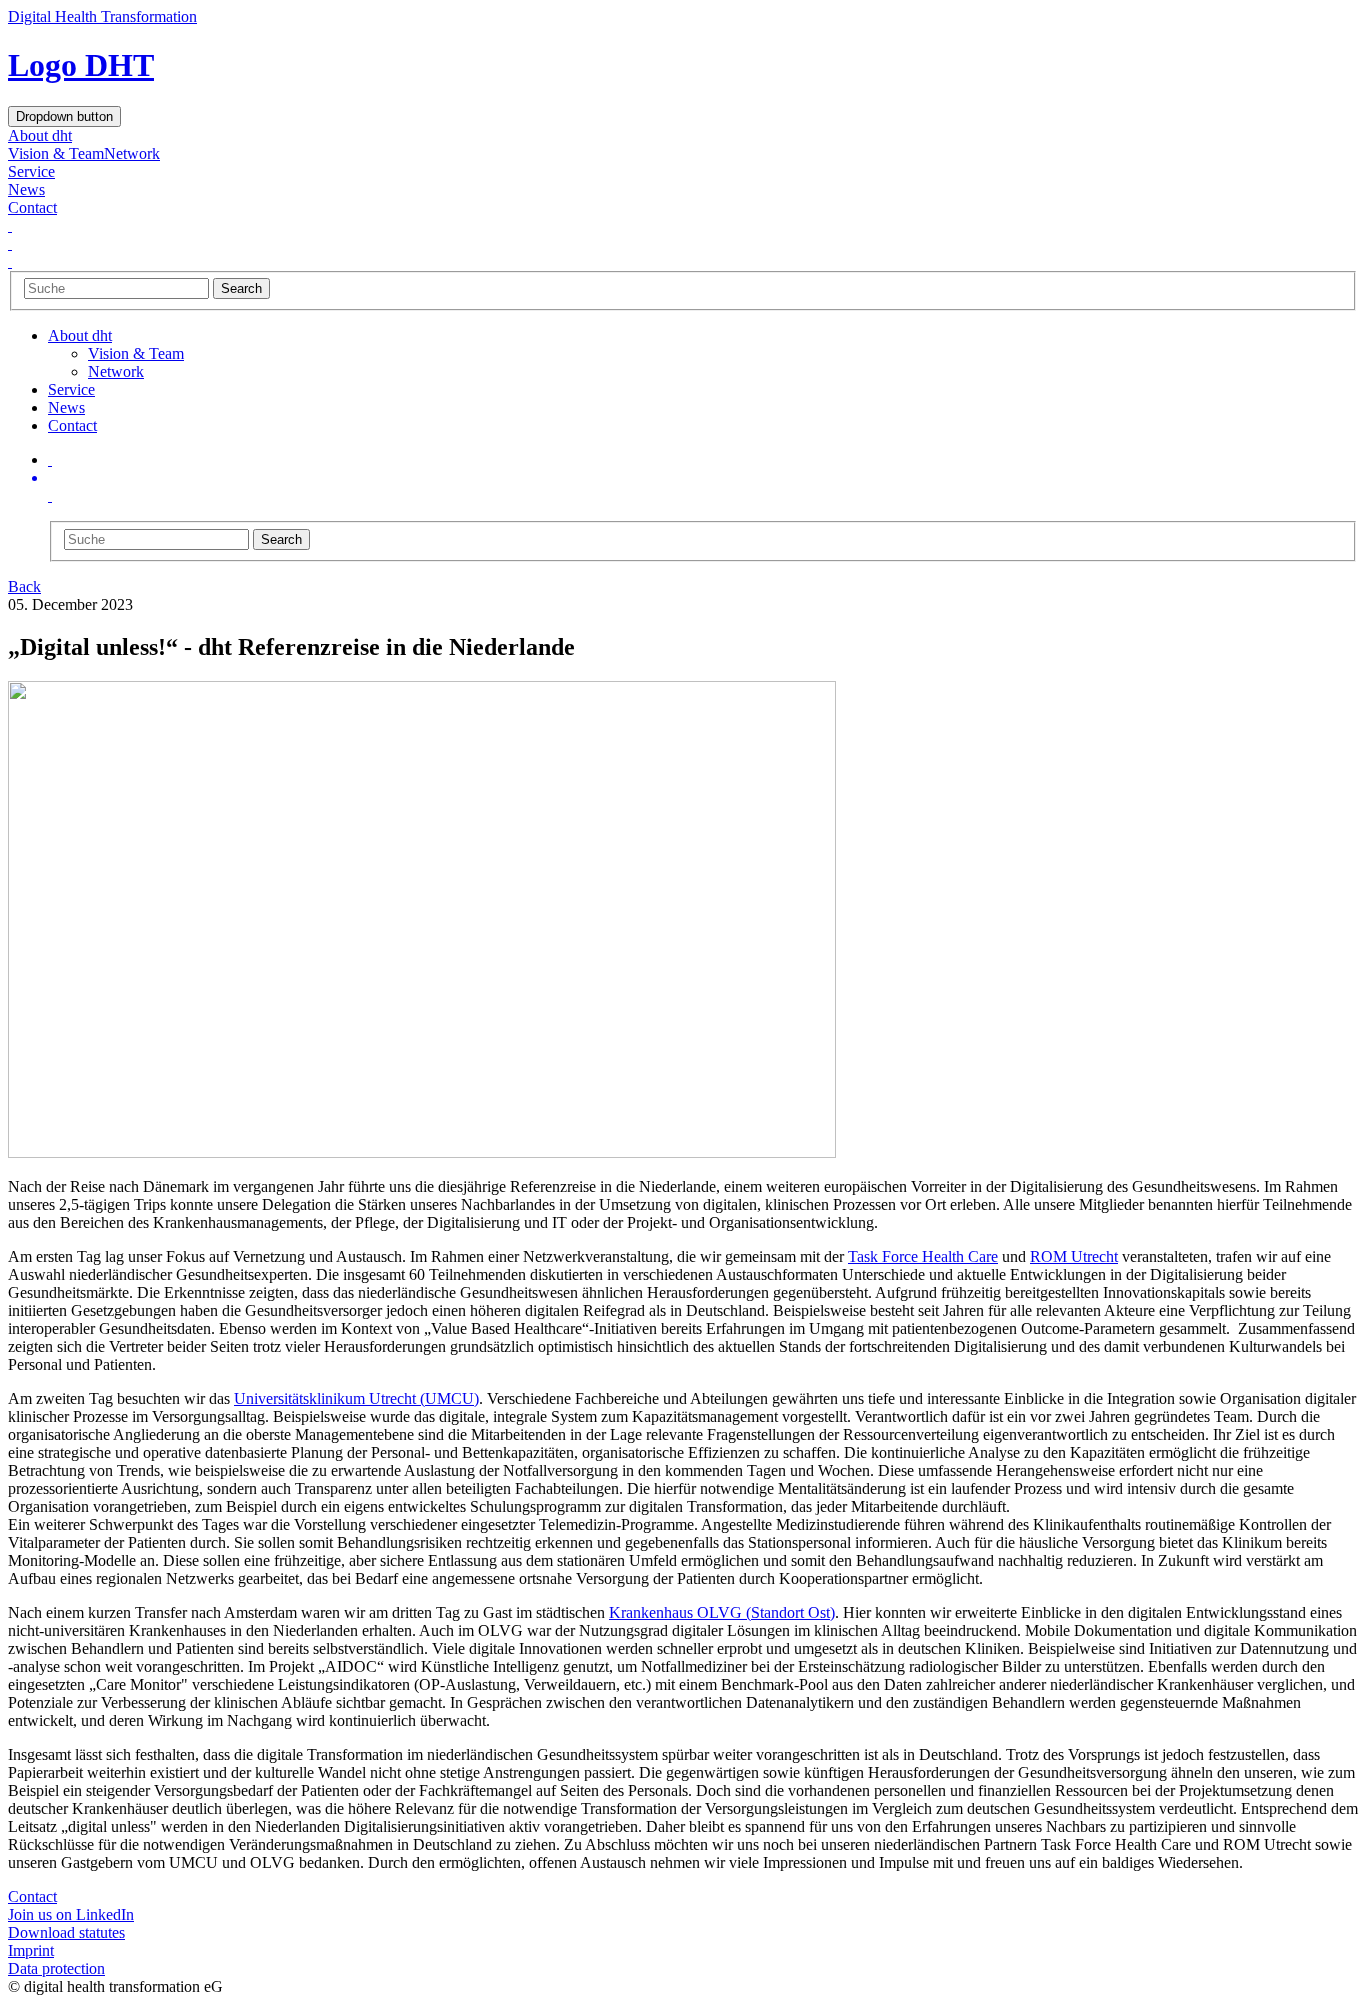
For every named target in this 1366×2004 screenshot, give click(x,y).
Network (132, 153)
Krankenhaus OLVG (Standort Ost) (722, 1612)
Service (31, 171)
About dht (40, 135)
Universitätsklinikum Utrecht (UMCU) (356, 1398)
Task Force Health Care (923, 1256)
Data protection (56, 1968)
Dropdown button (64, 116)
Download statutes (66, 1932)
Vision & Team (56, 153)
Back (24, 586)
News (26, 189)
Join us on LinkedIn (71, 1914)
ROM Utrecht (1074, 1256)
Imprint (31, 1950)
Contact (32, 207)
